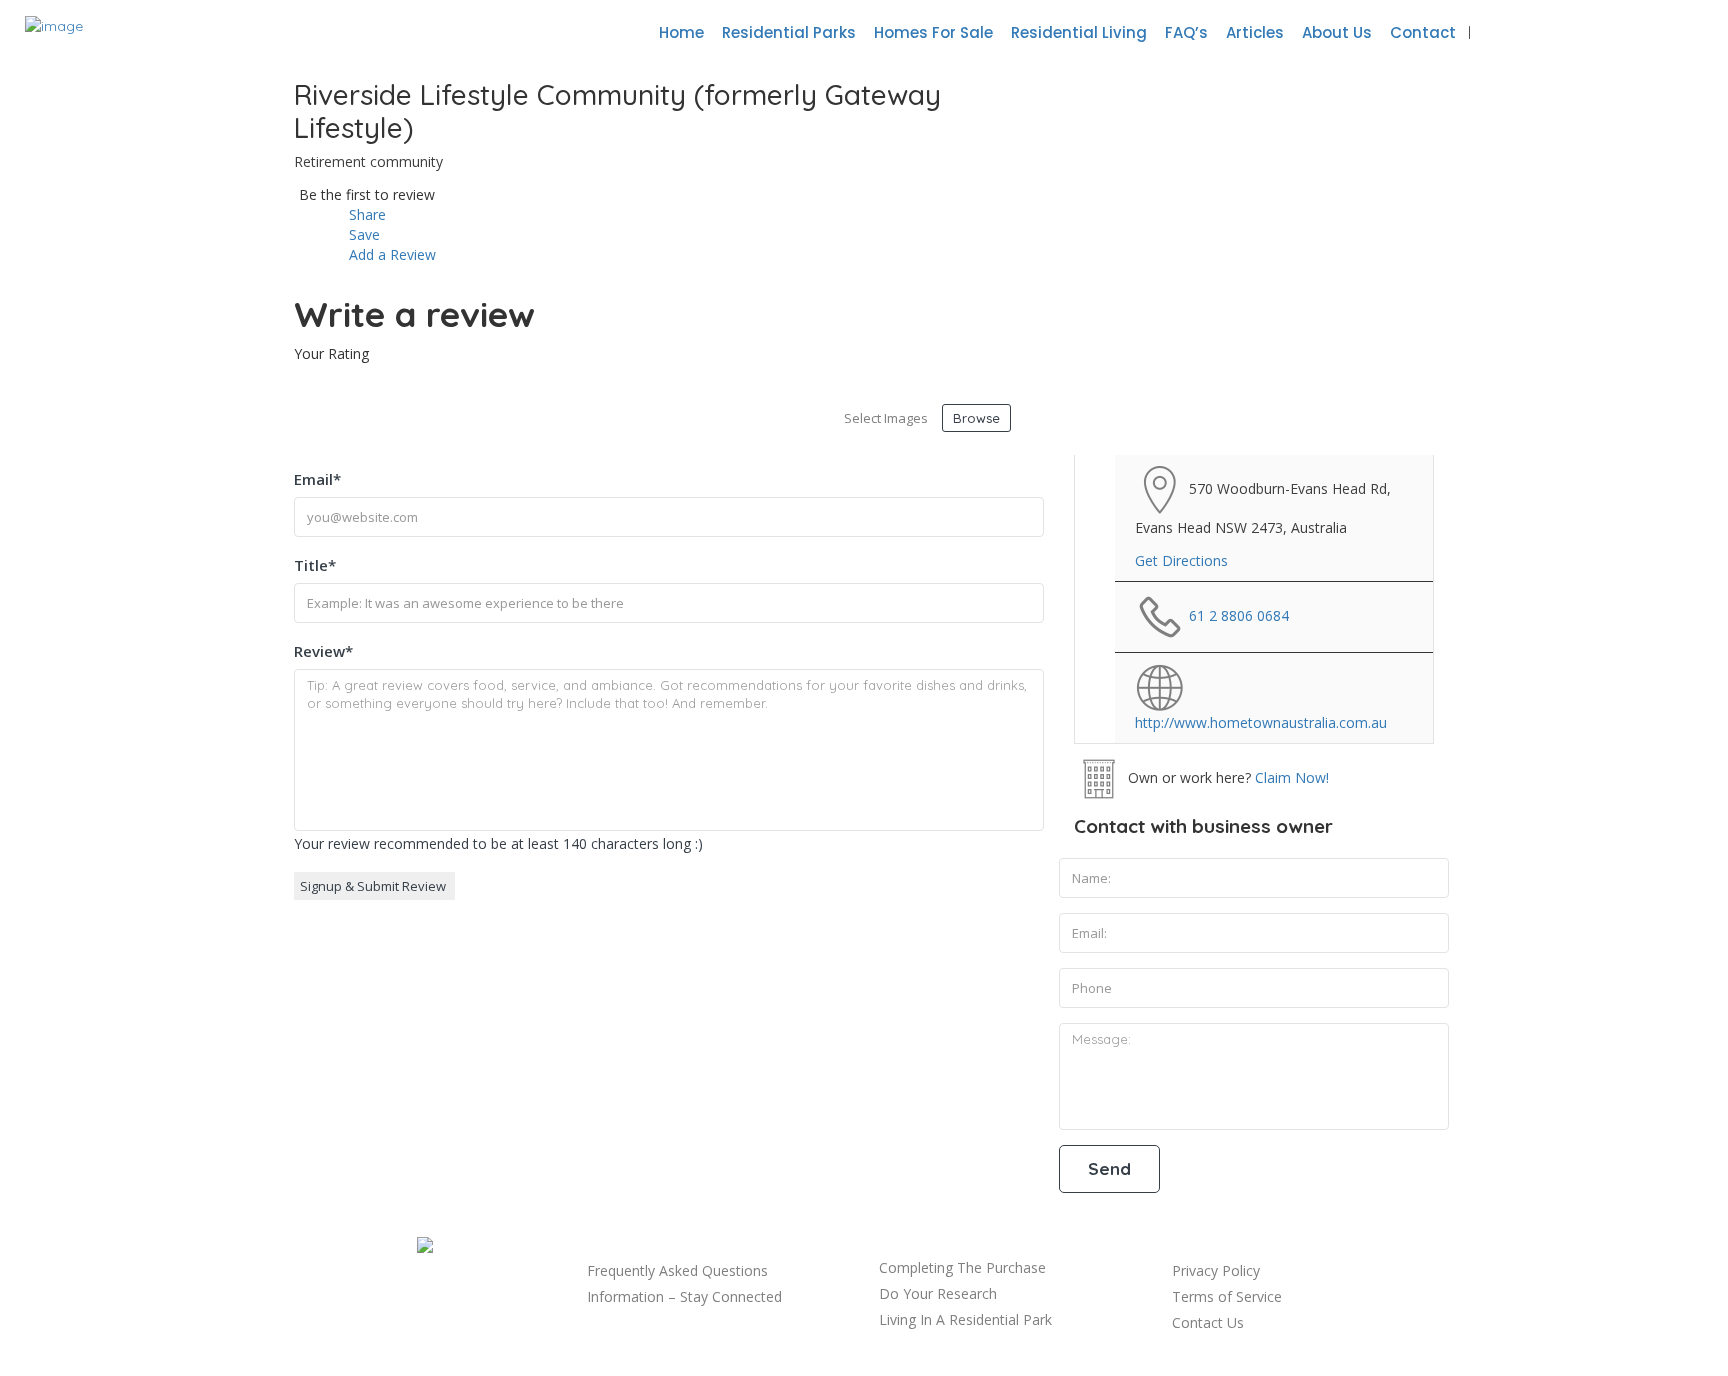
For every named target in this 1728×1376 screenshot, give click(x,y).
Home (681, 32)
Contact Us (1208, 1322)
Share (365, 214)
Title (315, 565)
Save (362, 234)
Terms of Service (1227, 1296)
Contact (1423, 32)
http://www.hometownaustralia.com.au (1261, 722)
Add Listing (1641, 32)
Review (323, 651)
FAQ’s (1186, 32)
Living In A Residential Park (965, 1319)
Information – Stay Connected (684, 1296)
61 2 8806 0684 (1239, 615)
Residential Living (1079, 32)
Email (317, 479)
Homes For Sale (933, 32)
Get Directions (1181, 560)
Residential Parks (789, 32)
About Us (1337, 32)
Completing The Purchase (962, 1267)
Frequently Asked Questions (677, 1270)
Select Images (886, 418)
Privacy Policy (1216, 1270)
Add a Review (390, 254)
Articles (1255, 32)
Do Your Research (938, 1293)
